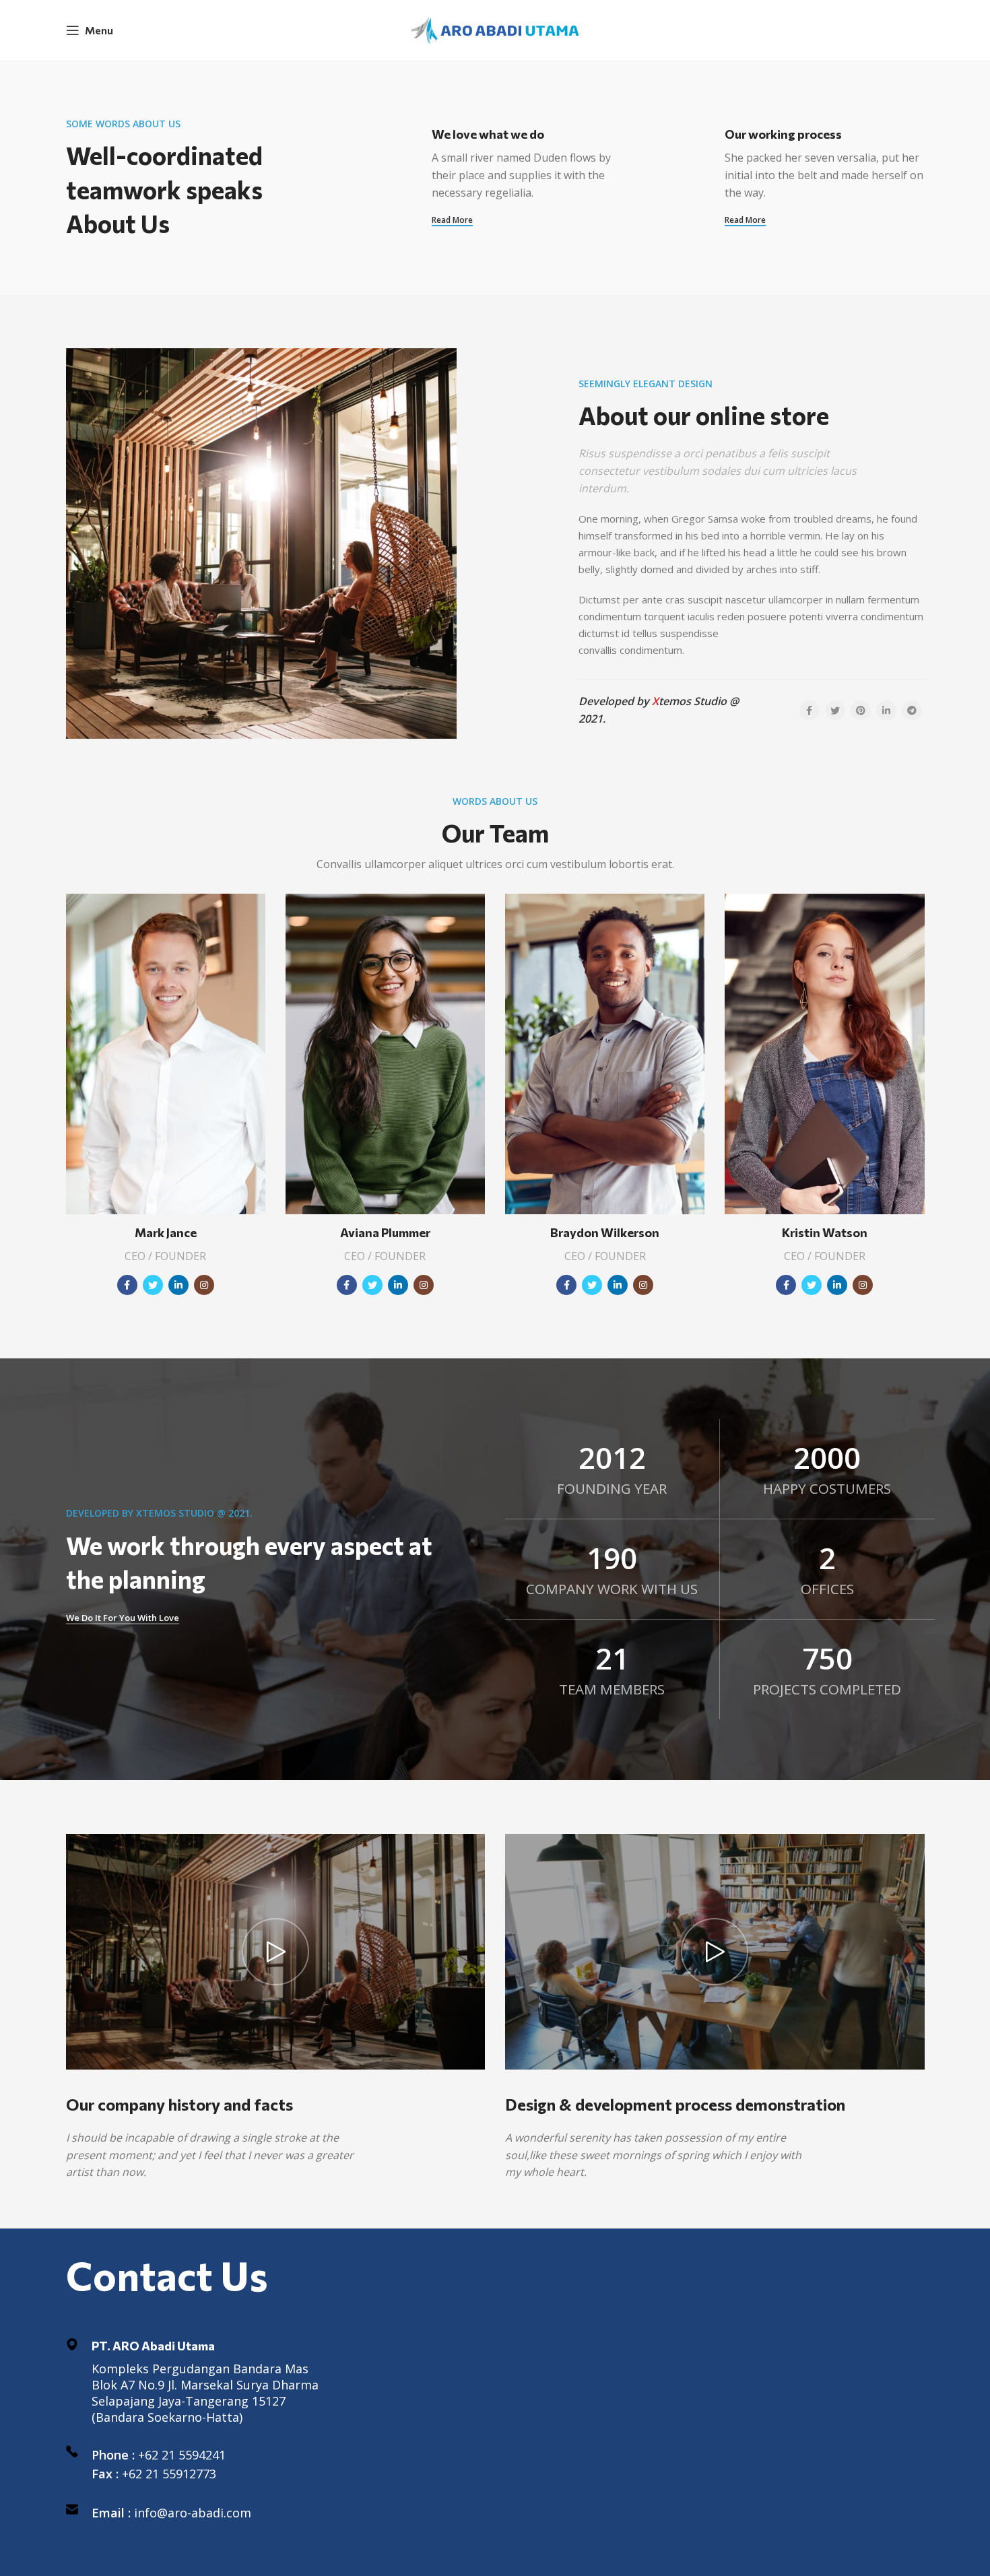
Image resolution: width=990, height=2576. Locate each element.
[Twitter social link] (835, 711)
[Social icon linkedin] (178, 1285)
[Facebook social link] (810, 711)
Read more (452, 221)
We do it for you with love (123, 1618)
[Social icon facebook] (127, 1285)
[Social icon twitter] (153, 1285)
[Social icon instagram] (204, 1285)
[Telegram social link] (912, 711)
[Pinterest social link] (861, 711)
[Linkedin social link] (886, 711)
